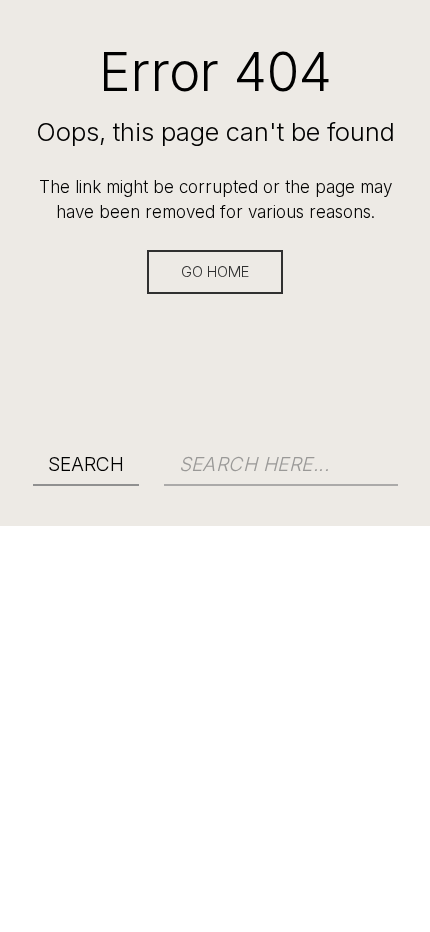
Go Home (215, 272)
